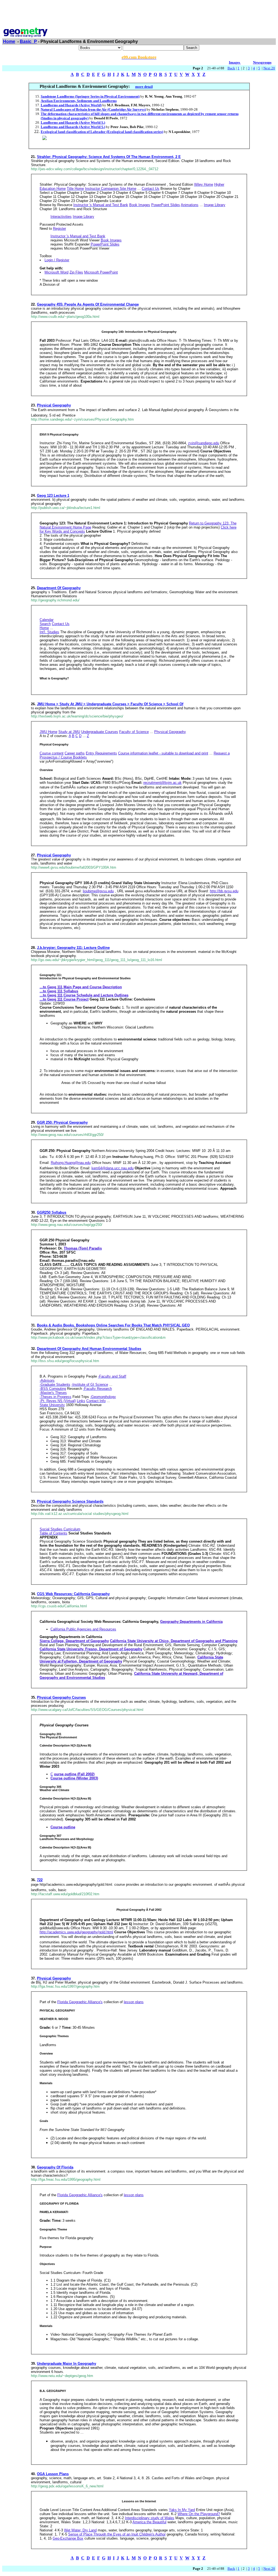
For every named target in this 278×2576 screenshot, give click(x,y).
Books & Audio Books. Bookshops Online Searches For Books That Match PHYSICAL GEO (113, 1325)
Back (231, 68)
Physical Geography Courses (61, 1697)
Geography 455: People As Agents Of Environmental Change (88, 304)
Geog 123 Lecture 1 (53, 495)
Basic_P (28, 41)
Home (9, 41)
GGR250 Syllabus (52, 1212)
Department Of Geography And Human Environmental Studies (89, 1349)
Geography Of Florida (55, 2167)
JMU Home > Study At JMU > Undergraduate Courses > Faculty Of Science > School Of (110, 704)
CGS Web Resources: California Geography (73, 1594)
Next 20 (269, 68)
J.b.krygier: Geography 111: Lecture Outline (73, 948)
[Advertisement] (139, 14)
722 (40, 1880)
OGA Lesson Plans (53, 2474)
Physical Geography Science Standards (70, 1501)
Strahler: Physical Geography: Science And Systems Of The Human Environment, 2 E (109, 157)
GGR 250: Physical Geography (62, 1122)
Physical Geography (54, 405)
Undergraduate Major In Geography (67, 2364)
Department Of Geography (59, 588)
